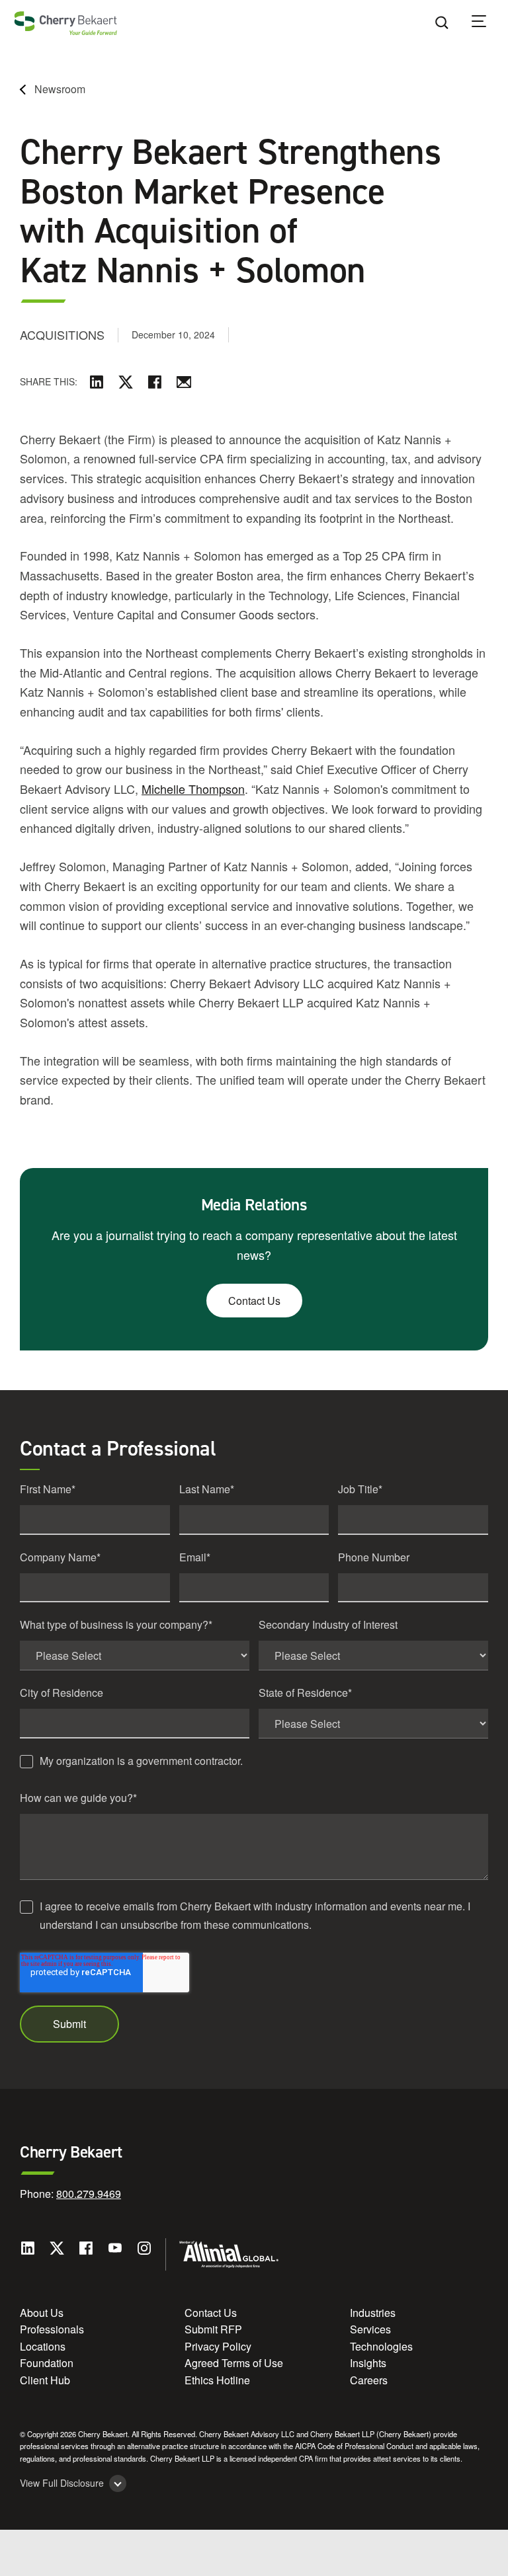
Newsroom (60, 89)
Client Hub (45, 2380)
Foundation (47, 2363)
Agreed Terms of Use (234, 2363)
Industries (373, 2313)
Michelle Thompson (193, 789)
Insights (368, 2363)
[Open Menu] (487, 23)
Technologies (381, 2346)
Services (370, 2329)
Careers (369, 2380)
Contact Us (254, 1301)
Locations (43, 2346)
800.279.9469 (89, 2194)
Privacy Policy (218, 2346)
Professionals (52, 2329)
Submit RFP (213, 2329)
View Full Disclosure (62, 2483)
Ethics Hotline (217, 2380)
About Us (42, 2313)
